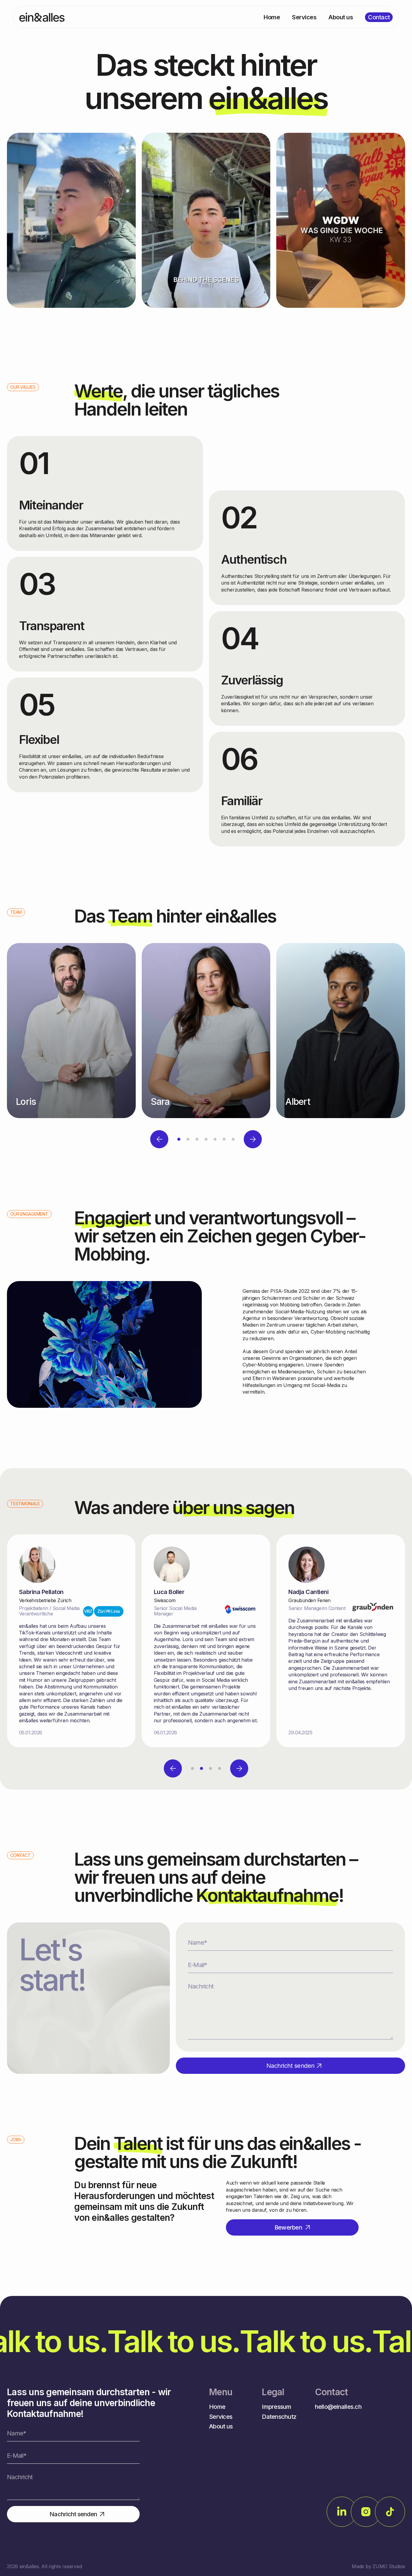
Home (217, 2407)
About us (221, 2426)
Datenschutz (279, 2417)
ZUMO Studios (389, 2566)
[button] (159, 1139)
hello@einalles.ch (338, 2407)
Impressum (276, 2407)
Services (221, 2417)
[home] (42, 17)
